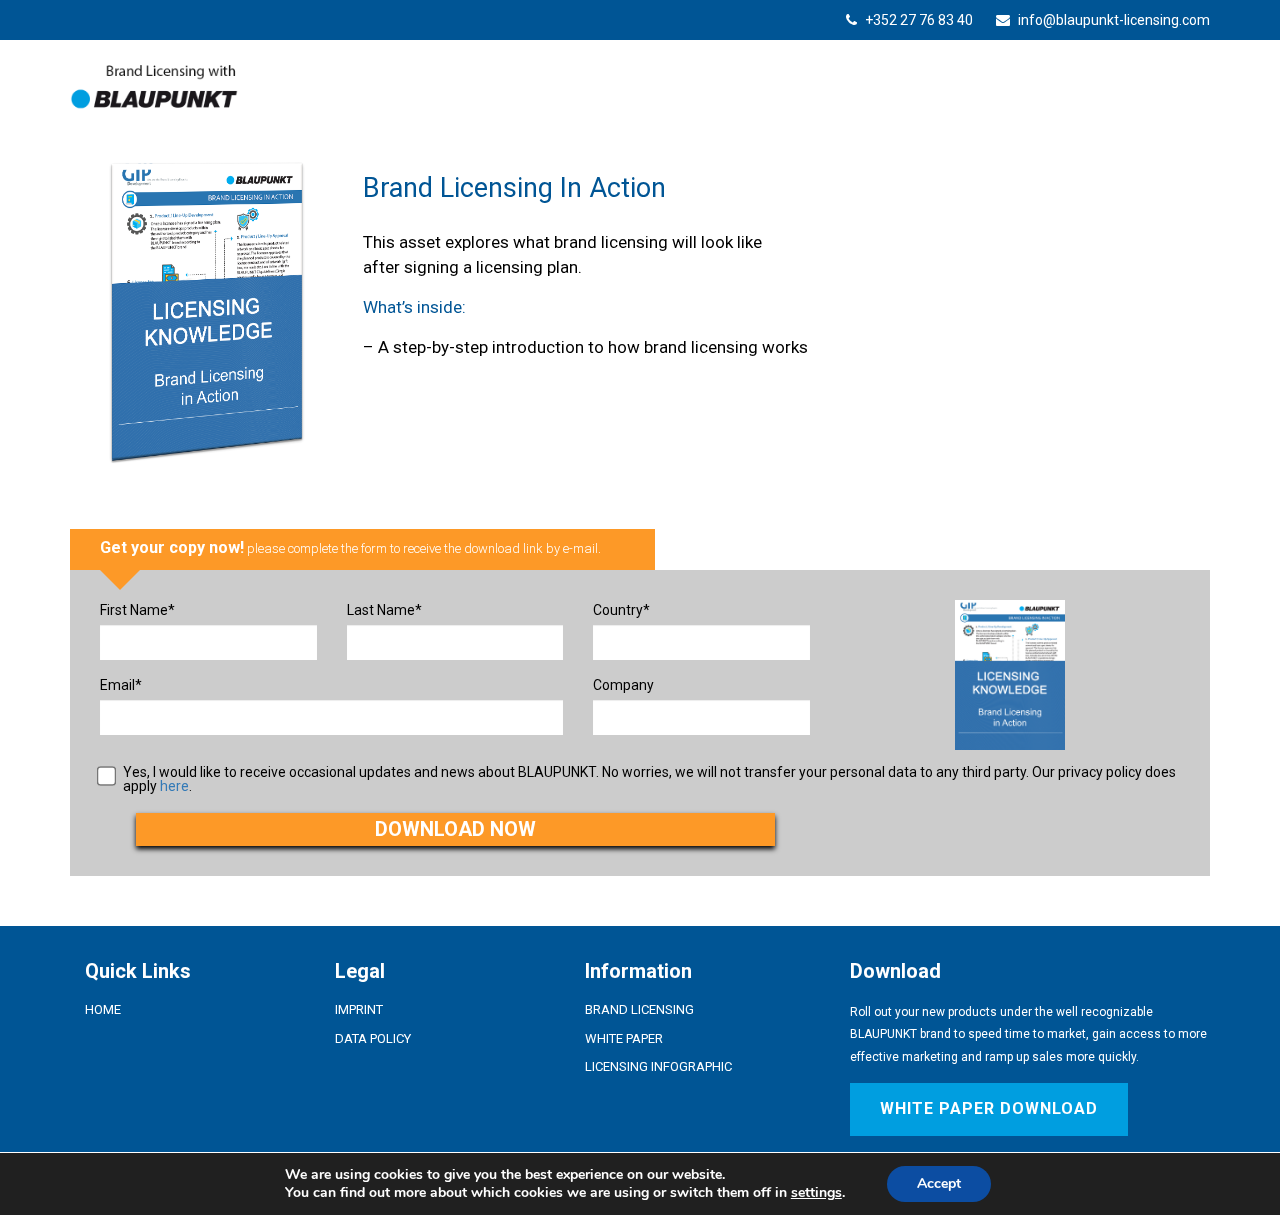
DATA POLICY (373, 1038)
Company (623, 685)
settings (816, 1193)
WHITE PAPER (624, 1038)
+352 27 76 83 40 (919, 20)
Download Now (455, 829)
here (174, 786)
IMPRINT (359, 1009)
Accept (939, 1183)
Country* (621, 610)
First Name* (137, 610)
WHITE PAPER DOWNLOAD (989, 1108)
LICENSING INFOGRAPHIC (658, 1066)
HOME (103, 1009)
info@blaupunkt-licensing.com (1112, 20)
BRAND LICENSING (639, 1009)
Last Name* (384, 610)
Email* (121, 685)
